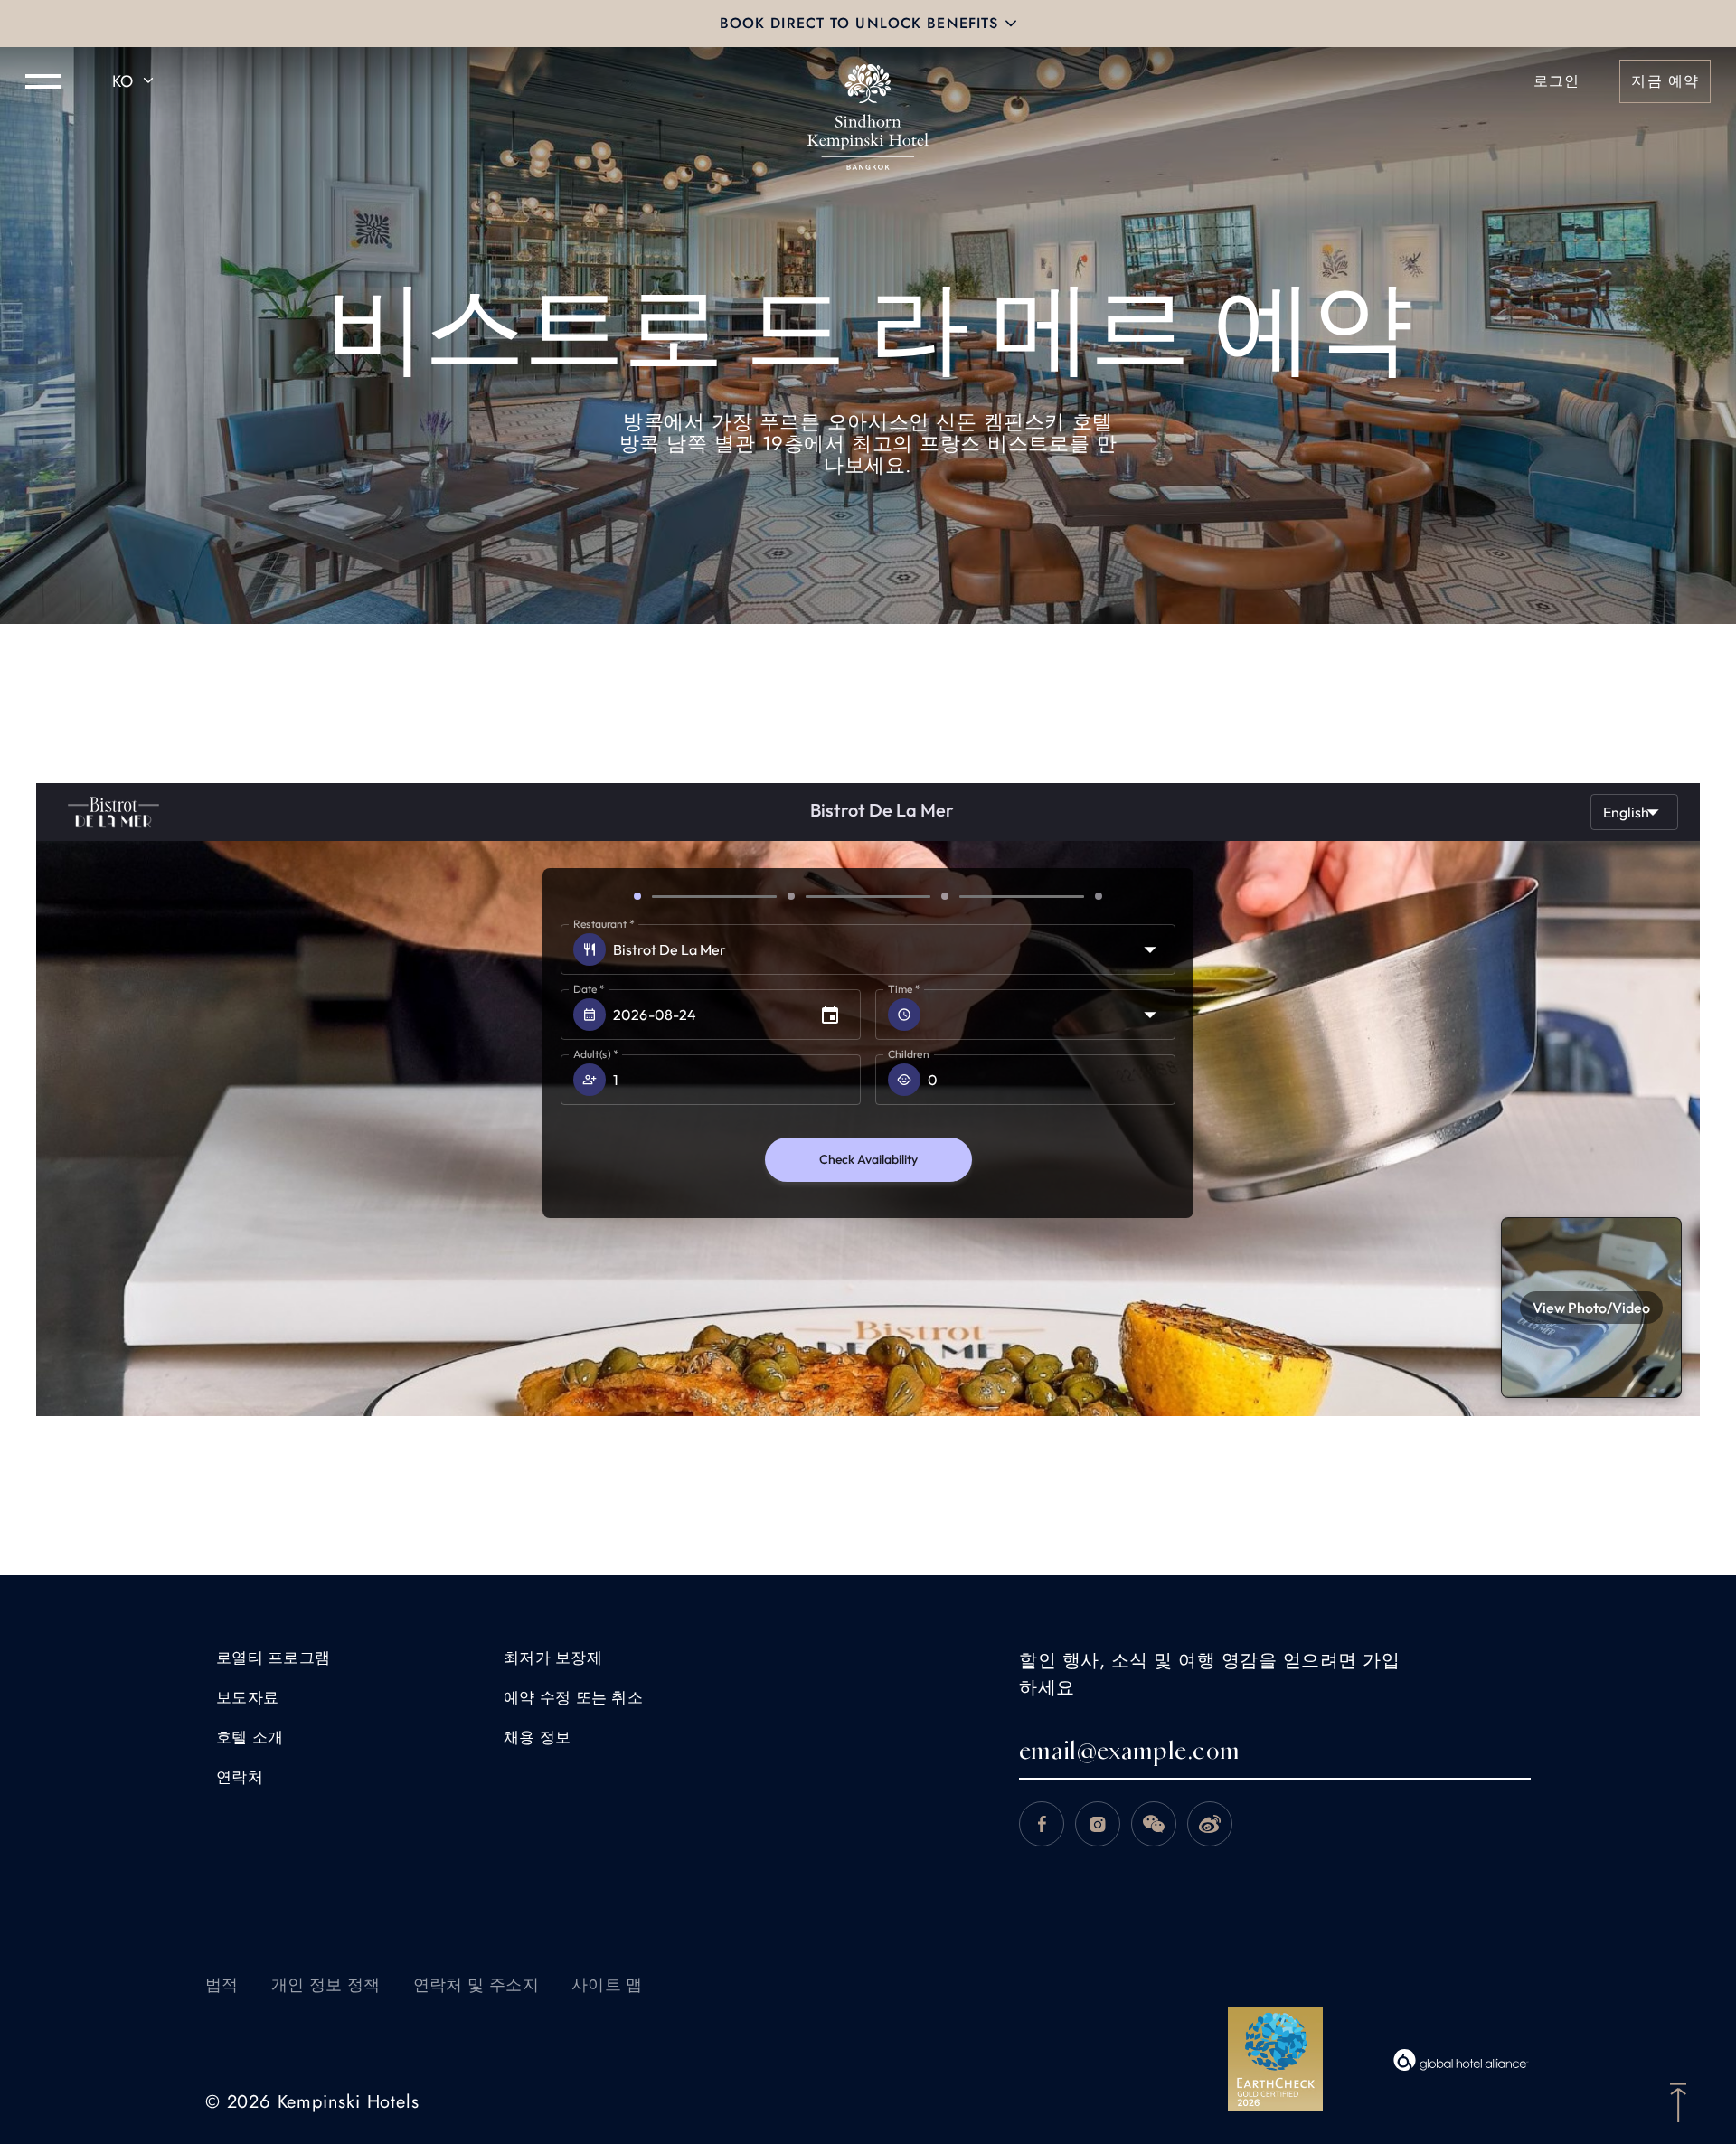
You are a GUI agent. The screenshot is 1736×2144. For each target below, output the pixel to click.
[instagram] (1098, 1824)
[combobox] (136, 81)
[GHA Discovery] (1461, 2060)
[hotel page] (868, 81)
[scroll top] (1678, 2101)
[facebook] (1042, 1824)
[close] (1011, 24)
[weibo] (1210, 1824)
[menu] (43, 81)
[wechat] (1154, 1824)
